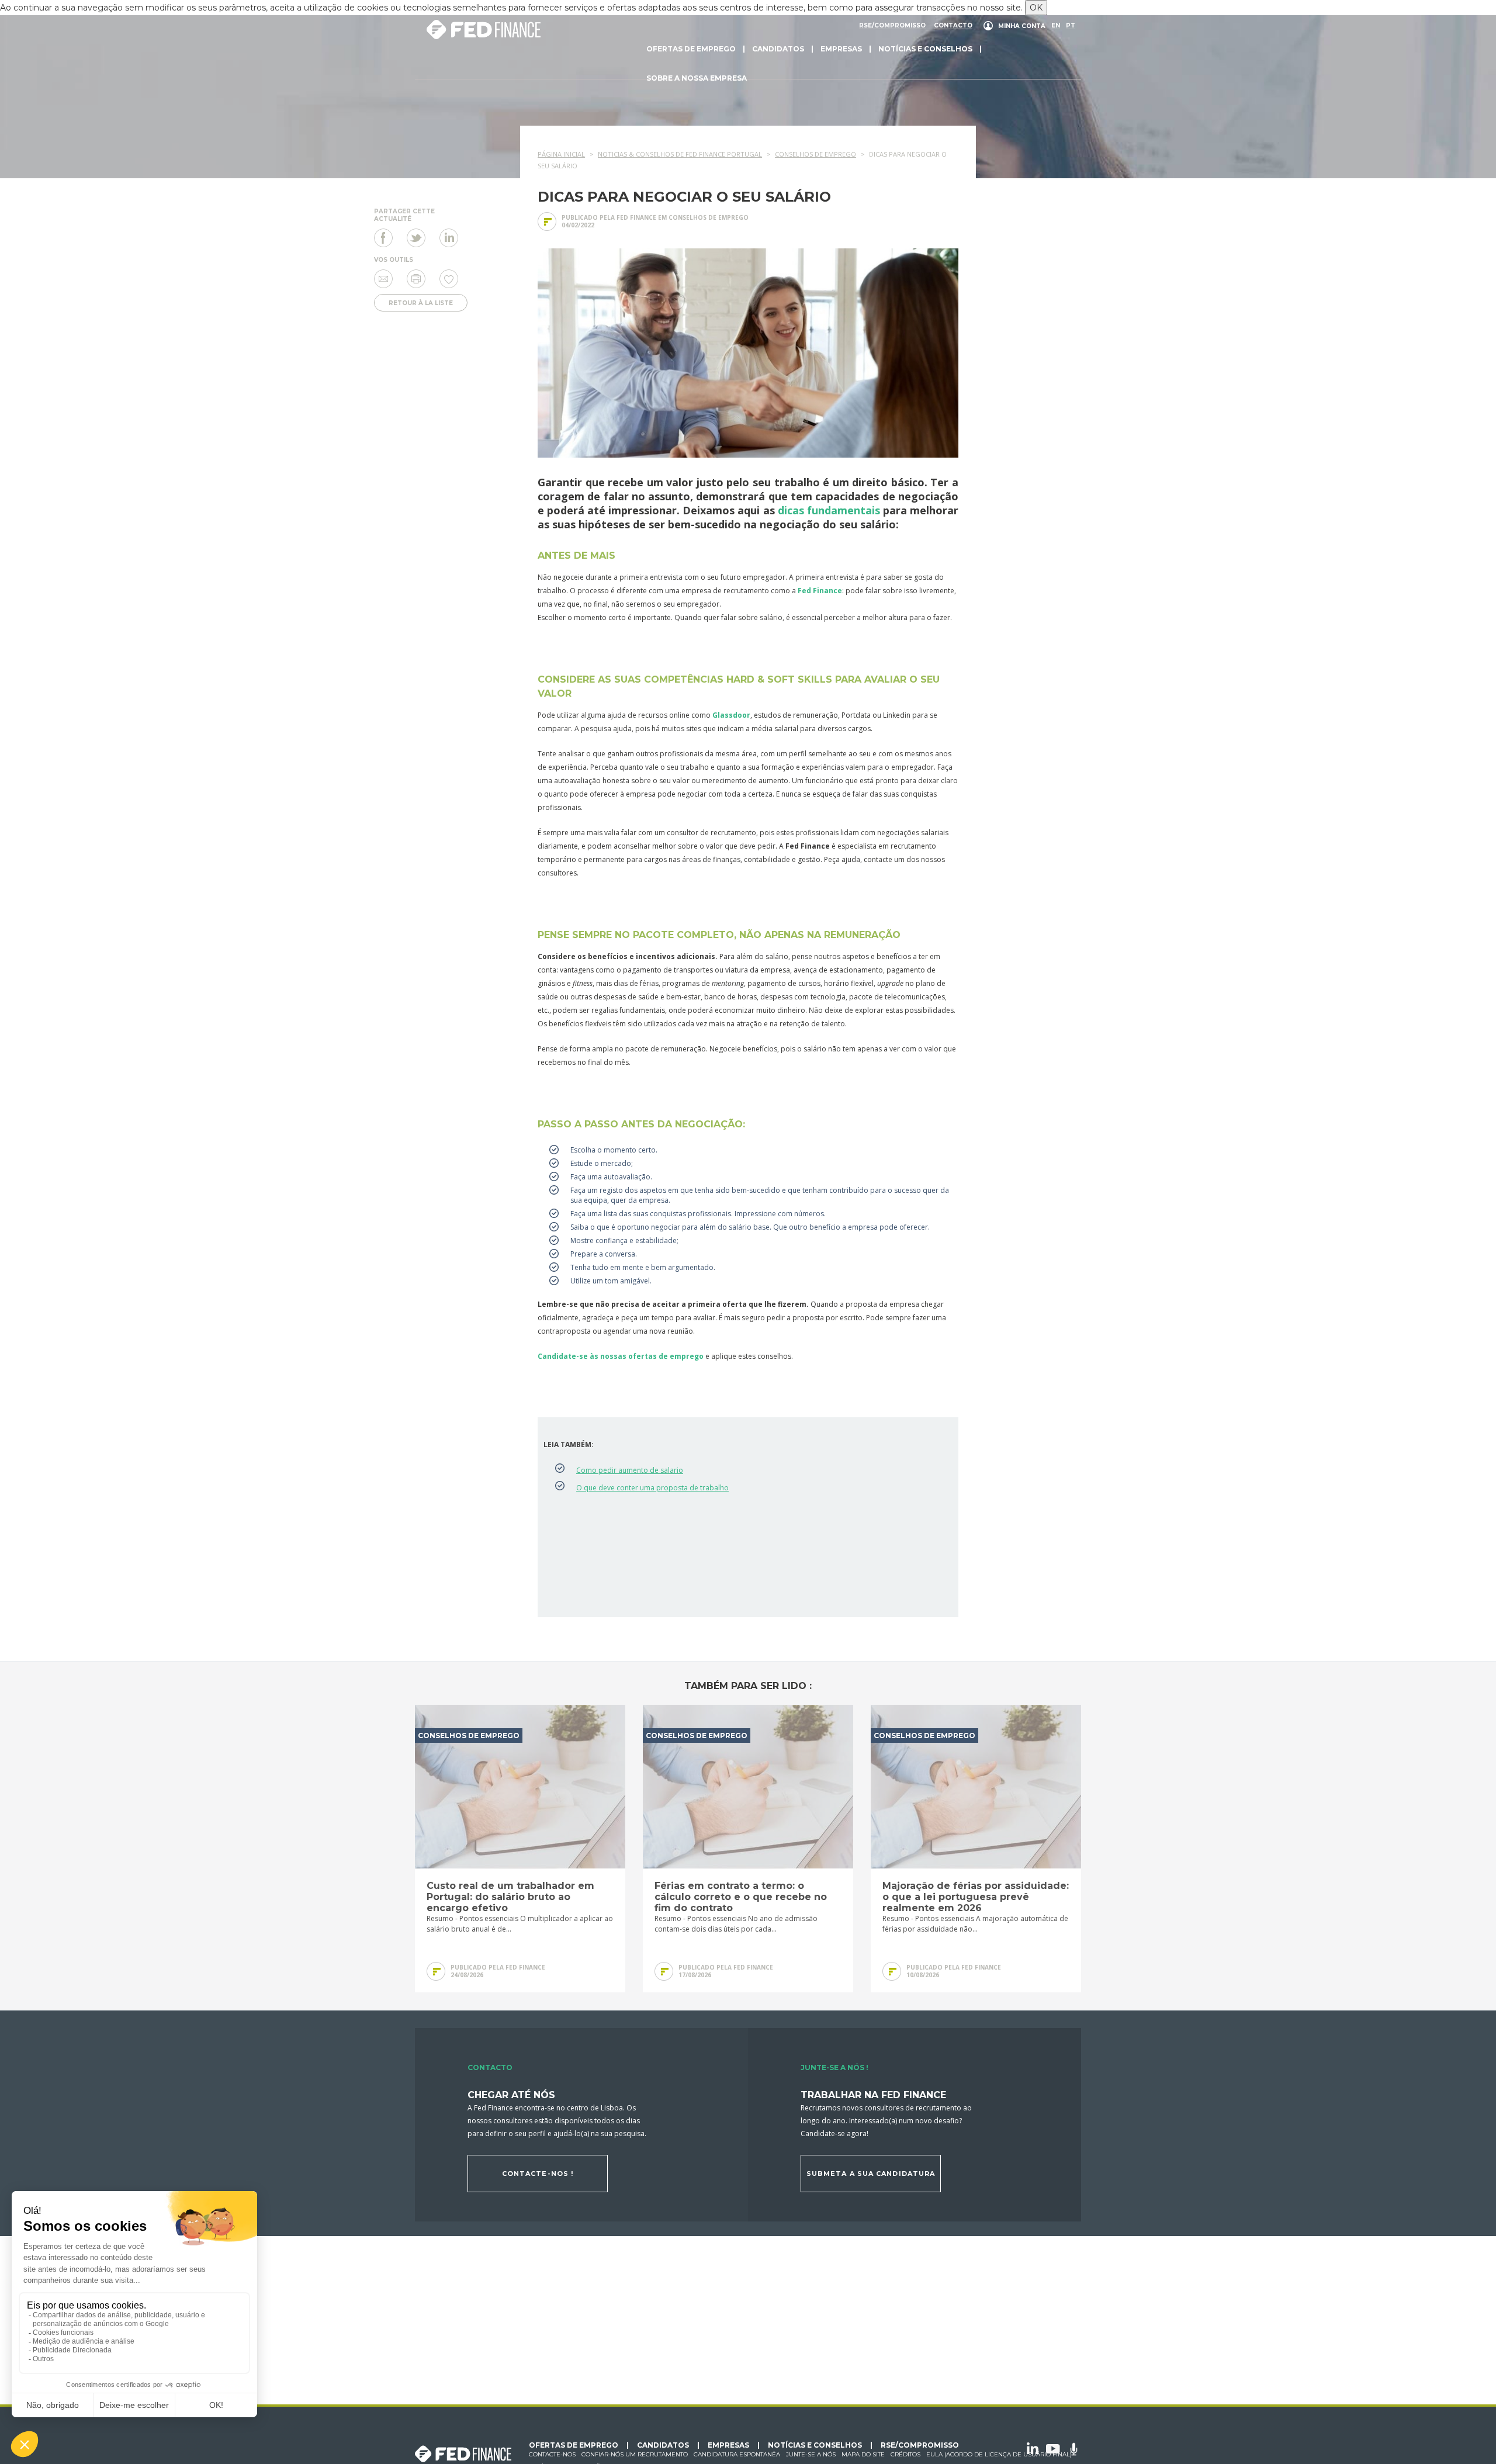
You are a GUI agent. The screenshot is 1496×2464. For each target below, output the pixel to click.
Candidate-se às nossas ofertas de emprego (621, 1356)
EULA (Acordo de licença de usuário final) (999, 2454)
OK (1036, 8)
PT (1071, 26)
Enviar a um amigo (383, 279)
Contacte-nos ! (538, 2174)
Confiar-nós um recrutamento (635, 2454)
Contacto (953, 26)
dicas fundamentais (829, 510)
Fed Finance (820, 591)
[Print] (416, 279)
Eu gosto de (449, 279)
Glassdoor (731, 715)
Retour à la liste (421, 303)
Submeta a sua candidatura (871, 2174)
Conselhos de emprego (709, 217)
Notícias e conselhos (925, 49)
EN (1056, 26)
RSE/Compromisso (892, 26)
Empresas (841, 49)
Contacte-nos (552, 2454)
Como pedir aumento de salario (630, 1470)
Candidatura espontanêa (737, 2454)
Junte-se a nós (811, 2454)
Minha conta (1022, 26)
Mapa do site (863, 2454)
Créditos (905, 2454)
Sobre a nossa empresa (697, 78)
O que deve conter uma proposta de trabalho (652, 1488)
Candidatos (778, 49)
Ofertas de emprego (691, 49)
